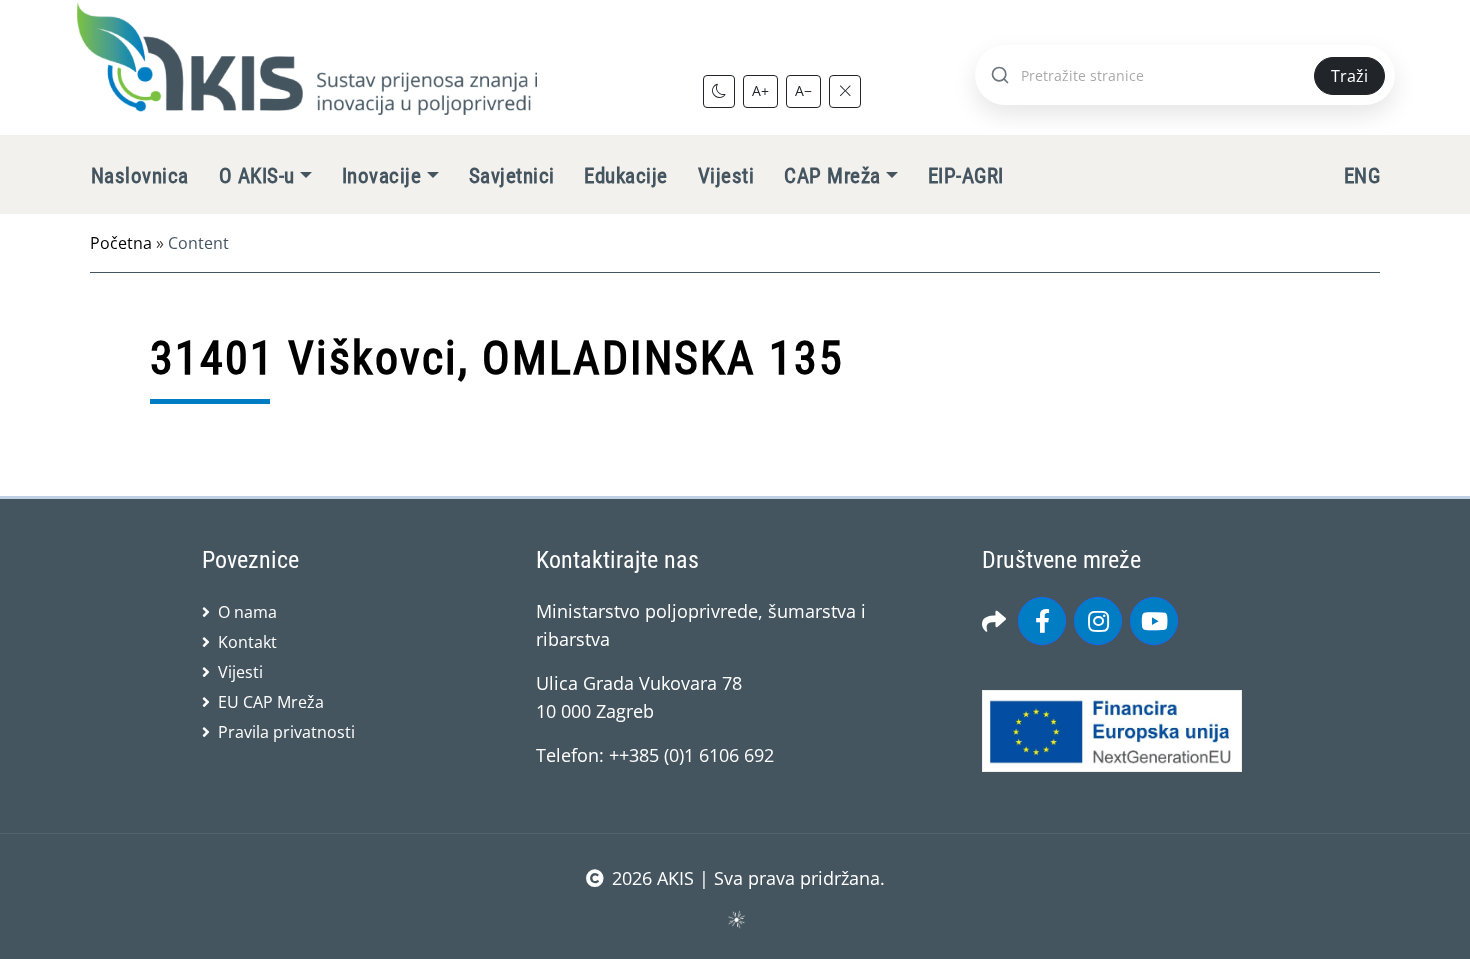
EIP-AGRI (966, 176)
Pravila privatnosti (286, 732)
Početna (121, 243)
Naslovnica (140, 176)
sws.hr (735, 918)
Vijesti (726, 176)
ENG (1362, 176)
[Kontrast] (719, 91)
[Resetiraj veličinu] (845, 91)
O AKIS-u (257, 176)
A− (803, 90)
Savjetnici (512, 176)
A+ (760, 90)
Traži (1349, 76)
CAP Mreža (832, 176)
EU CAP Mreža (271, 702)
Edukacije (625, 176)
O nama (247, 612)
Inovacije (381, 176)
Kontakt (247, 642)
